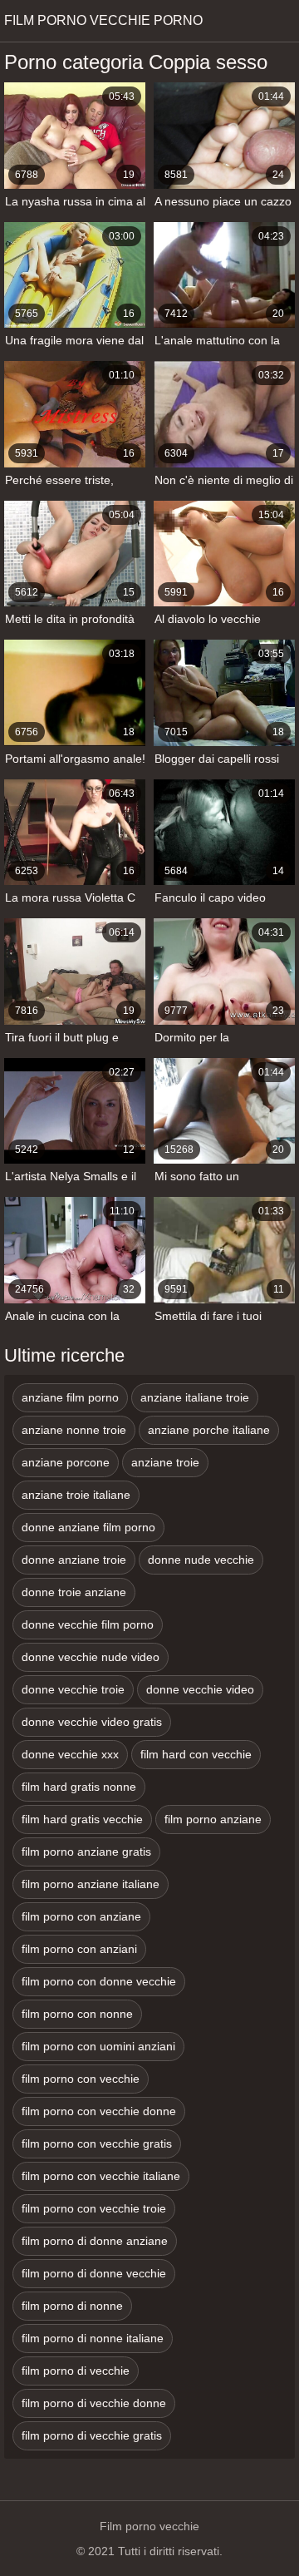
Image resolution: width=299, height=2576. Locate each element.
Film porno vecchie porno (103, 20)
